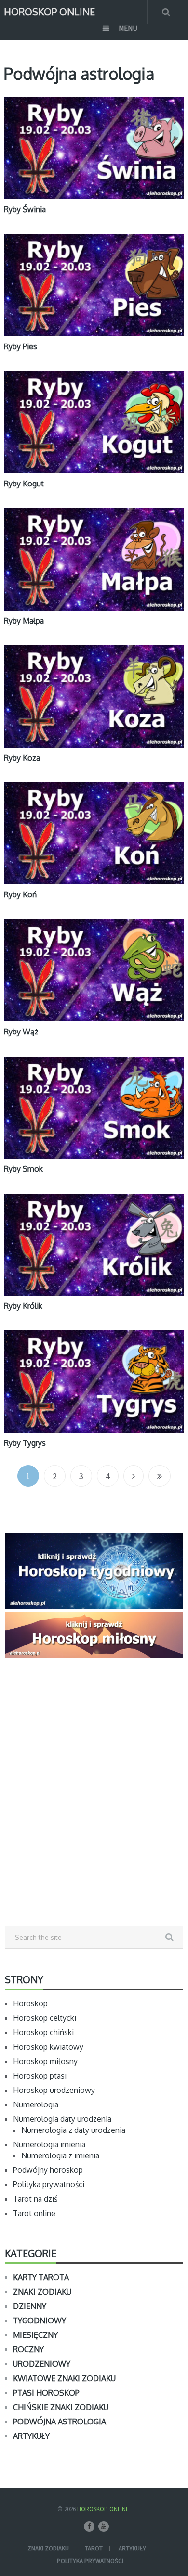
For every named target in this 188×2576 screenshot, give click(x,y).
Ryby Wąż (21, 1032)
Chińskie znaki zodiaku (61, 2407)
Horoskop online (49, 11)
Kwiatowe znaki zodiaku (64, 2378)
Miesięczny (35, 2335)
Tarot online (34, 2213)
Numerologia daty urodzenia (62, 2119)
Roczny (28, 2349)
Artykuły (31, 2436)
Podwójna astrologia (60, 2422)
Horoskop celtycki (45, 2018)
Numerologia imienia (49, 2144)
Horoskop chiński (43, 2032)
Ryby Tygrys (25, 1443)
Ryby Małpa (24, 621)
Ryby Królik (23, 1306)
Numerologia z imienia (60, 2155)
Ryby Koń (20, 894)
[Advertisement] (94, 1813)
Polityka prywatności (49, 2184)
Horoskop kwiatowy (48, 2047)
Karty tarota (41, 2277)
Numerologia (36, 2104)
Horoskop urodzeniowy (54, 2090)
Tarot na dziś (35, 2199)
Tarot (94, 2548)
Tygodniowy (40, 2321)
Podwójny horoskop (48, 2170)
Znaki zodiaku (42, 2292)
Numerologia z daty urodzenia (73, 2130)
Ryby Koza (22, 758)
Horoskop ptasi (40, 2076)
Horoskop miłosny (45, 2061)
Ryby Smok (23, 1169)
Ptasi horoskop (46, 2393)
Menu (128, 28)
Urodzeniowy (42, 2364)
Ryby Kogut (24, 484)
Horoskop (30, 2003)
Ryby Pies (20, 346)
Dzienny (30, 2306)
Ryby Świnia (25, 209)
